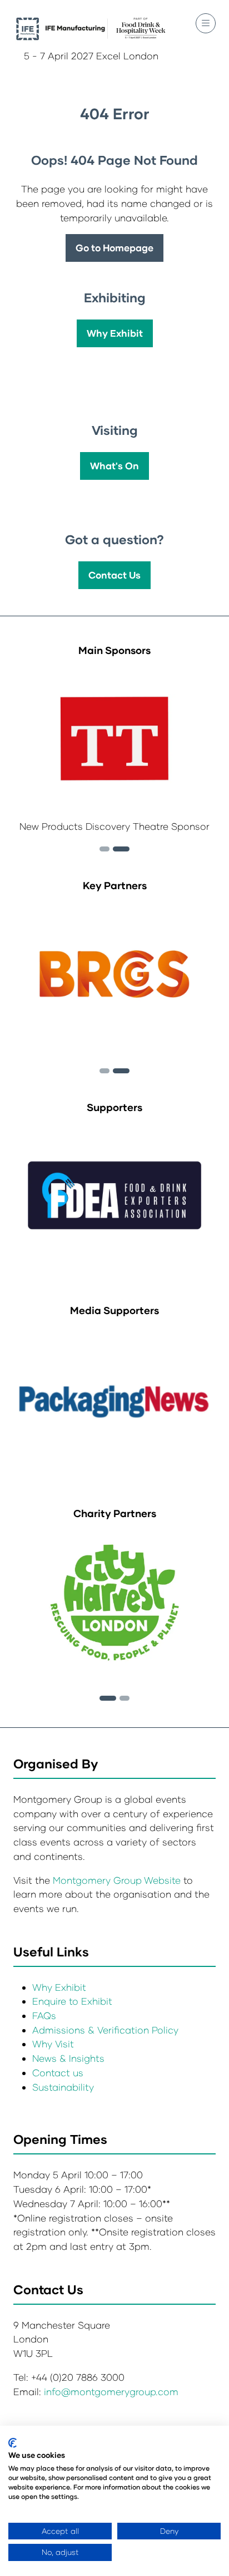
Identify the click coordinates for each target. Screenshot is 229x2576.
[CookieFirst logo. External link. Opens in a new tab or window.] (13, 2443)
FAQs (44, 2015)
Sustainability (63, 2087)
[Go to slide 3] (121, 849)
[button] (206, 23)
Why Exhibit (59, 1987)
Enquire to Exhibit (72, 2001)
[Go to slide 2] (104, 849)
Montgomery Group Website (118, 1880)
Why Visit (53, 2044)
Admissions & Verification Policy (105, 2030)
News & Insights (68, 2058)
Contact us (58, 2073)
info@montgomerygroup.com (111, 2392)
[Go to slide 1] (108, 1698)
